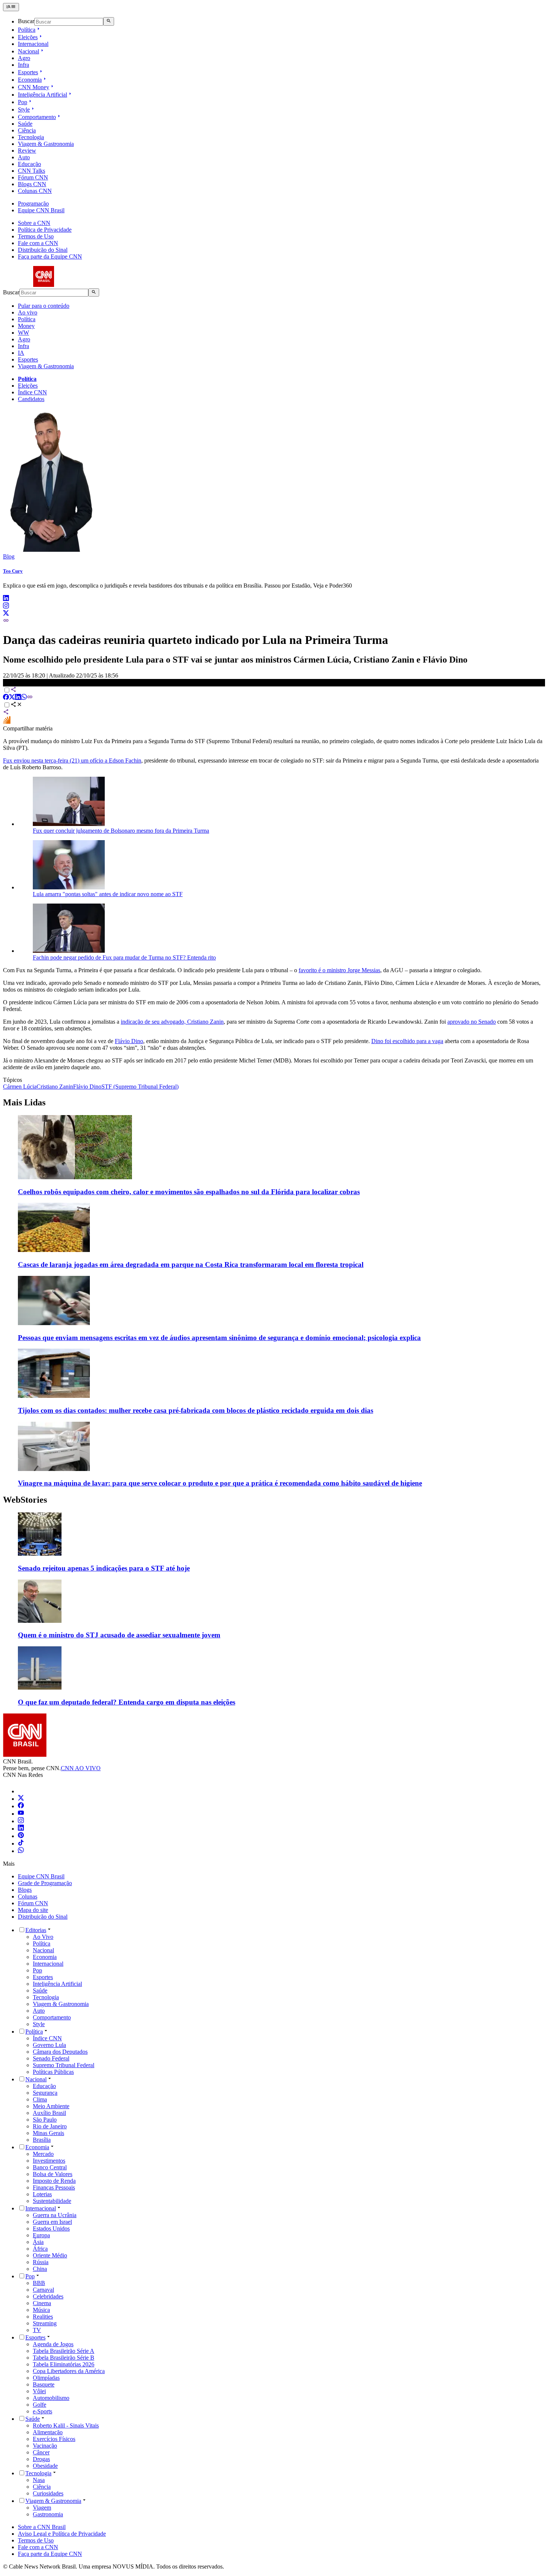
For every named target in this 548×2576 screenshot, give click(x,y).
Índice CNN (32, 392)
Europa (41, 2235)
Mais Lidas (24, 1102)
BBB (39, 2283)
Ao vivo (28, 312)
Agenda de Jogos (53, 2344)
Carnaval (43, 2290)
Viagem (42, 2508)
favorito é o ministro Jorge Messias (339, 970)
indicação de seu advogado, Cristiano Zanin (172, 1022)
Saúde (25, 124)
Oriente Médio (50, 2255)
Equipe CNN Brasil (41, 210)
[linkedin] (6, 599)
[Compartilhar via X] (12, 698)
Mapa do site (33, 1910)
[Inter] (22, 1791)
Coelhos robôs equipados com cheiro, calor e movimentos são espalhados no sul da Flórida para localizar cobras (189, 1192)
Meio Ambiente (51, 2106)
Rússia (41, 2262)
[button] (274, 1542)
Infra (23, 65)
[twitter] (6, 614)
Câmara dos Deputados (60, 2052)
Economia (30, 80)
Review (27, 151)
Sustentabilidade (52, 2201)
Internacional (33, 44)
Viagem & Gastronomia (46, 144)
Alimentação (48, 2432)
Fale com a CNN (38, 243)
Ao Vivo (43, 1937)
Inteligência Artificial (42, 95)
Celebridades (48, 2296)
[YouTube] (21, 1814)
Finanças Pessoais (54, 2187)
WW (23, 333)
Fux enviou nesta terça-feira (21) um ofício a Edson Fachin (72, 760)
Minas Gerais (48, 2133)
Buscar (26, 21)
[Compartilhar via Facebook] (6, 698)
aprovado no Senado (472, 1022)
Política (27, 30)
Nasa (39, 2480)
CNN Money (34, 87)
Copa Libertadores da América (69, 2371)
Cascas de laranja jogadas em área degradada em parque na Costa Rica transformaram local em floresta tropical (191, 1264)
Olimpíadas (46, 2378)
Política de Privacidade (45, 230)
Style (24, 109)
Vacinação (45, 2446)
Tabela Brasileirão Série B (64, 2358)
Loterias (42, 2194)
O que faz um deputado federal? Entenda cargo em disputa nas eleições (127, 1702)
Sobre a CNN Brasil (42, 2527)
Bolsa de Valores (53, 2174)
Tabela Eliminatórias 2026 (64, 2364)
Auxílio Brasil (49, 2113)
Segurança (45, 2093)
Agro (24, 58)
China (40, 2269)
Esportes (28, 72)
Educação (29, 164)
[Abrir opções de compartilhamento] (16, 705)
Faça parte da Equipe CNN (50, 256)
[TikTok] (21, 1843)
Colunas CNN (35, 191)
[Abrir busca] (109, 21)
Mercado (43, 2154)
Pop (23, 102)
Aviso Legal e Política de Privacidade (62, 2534)
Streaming (45, 2323)
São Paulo (45, 2120)
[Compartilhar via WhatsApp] (24, 698)
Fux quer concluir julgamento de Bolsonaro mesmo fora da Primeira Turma (121, 831)
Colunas (28, 1896)
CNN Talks (32, 171)
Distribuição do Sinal (43, 250)
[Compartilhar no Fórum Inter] (7, 722)
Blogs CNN (32, 184)
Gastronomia (48, 2514)
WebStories (25, 1500)
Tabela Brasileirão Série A (64, 2351)
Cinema (42, 2303)
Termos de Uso (36, 236)
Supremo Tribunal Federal (64, 2065)
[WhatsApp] (21, 1851)
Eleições (28, 37)
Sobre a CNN (34, 223)
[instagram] (6, 606)
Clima (40, 2099)
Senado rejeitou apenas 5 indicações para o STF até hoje (104, 1568)
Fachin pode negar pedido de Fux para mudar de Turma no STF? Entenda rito (124, 957)
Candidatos (31, 399)
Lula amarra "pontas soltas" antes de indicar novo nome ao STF (108, 894)
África (40, 2249)
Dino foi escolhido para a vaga (407, 1041)
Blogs (25, 1890)
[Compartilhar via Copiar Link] (30, 698)
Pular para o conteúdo (44, 306)
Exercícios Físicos (54, 2439)
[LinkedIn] (21, 1829)
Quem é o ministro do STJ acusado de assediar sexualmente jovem (119, 1635)
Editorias (36, 1930)
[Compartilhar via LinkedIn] (18, 698)
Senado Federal (51, 2058)
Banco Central (50, 2167)
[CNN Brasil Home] (44, 285)
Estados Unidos (51, 2228)
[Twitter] (21, 1799)
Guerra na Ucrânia (55, 2215)
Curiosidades (48, 2493)
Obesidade (45, 2466)
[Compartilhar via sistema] (6, 713)
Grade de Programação (45, 1883)
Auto (24, 157)
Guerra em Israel (52, 2222)
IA (21, 353)
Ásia (38, 2242)
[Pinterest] (21, 1836)
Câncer (41, 2452)
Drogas (41, 2459)
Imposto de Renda (54, 2181)
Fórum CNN (33, 177)
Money (26, 326)
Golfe (40, 2405)
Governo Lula (49, 2045)
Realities (43, 2317)
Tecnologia (31, 137)
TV (37, 2330)
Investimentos (49, 2161)
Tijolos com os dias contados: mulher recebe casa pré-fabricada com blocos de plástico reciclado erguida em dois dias (196, 1410)
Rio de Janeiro (50, 2126)
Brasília (42, 2140)
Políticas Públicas (53, 2072)
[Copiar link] (6, 621)
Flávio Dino (129, 1041)
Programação (33, 204)
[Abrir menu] (11, 7)
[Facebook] (21, 1806)
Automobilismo (51, 2398)
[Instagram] (21, 1821)
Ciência (27, 130)
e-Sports (42, 2411)
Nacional (29, 51)
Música (41, 2310)
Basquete (44, 2384)
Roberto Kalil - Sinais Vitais (66, 2425)
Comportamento (37, 117)
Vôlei (39, 2391)
